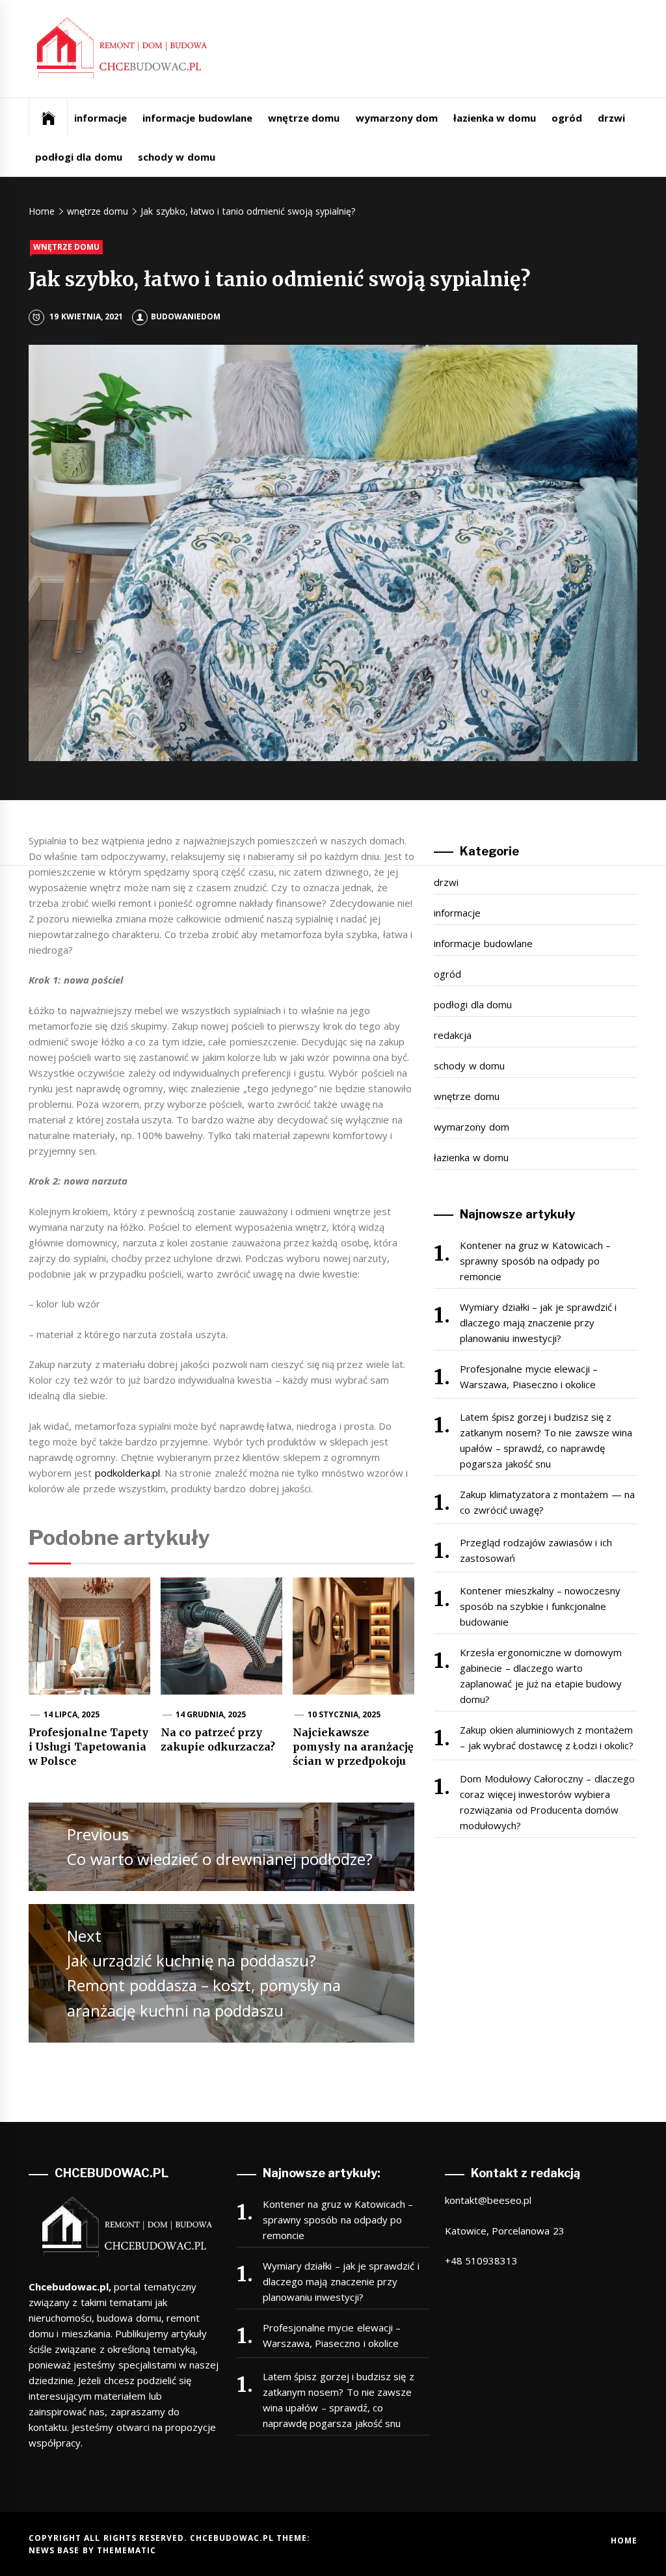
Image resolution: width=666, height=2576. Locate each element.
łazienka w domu (495, 118)
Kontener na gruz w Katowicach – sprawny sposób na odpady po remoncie (535, 1261)
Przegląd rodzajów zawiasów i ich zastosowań (536, 1550)
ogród (567, 118)
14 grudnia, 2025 (211, 1714)
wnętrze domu (304, 118)
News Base (56, 2550)
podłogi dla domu (79, 157)
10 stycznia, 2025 (344, 1714)
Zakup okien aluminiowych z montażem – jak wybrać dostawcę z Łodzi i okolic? (547, 1737)
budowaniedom (186, 316)
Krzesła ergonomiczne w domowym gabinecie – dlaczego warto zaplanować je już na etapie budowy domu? (541, 1676)
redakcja (453, 1035)
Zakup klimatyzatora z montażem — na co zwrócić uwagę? (547, 1502)
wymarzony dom (397, 118)
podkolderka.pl (127, 1473)
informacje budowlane (197, 118)
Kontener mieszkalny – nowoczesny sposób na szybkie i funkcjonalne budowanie (540, 1606)
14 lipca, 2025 (72, 1714)
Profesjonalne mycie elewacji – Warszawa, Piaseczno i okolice (529, 1376)
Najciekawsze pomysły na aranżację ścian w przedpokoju (353, 1747)
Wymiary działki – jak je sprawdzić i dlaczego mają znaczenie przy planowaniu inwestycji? (538, 1322)
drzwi (611, 118)
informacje (100, 118)
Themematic (127, 2550)
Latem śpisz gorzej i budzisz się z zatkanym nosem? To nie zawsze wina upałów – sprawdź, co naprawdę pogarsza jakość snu (546, 1440)
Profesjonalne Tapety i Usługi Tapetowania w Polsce (88, 1747)
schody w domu (177, 157)
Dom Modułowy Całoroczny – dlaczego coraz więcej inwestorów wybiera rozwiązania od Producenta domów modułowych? (547, 1802)
